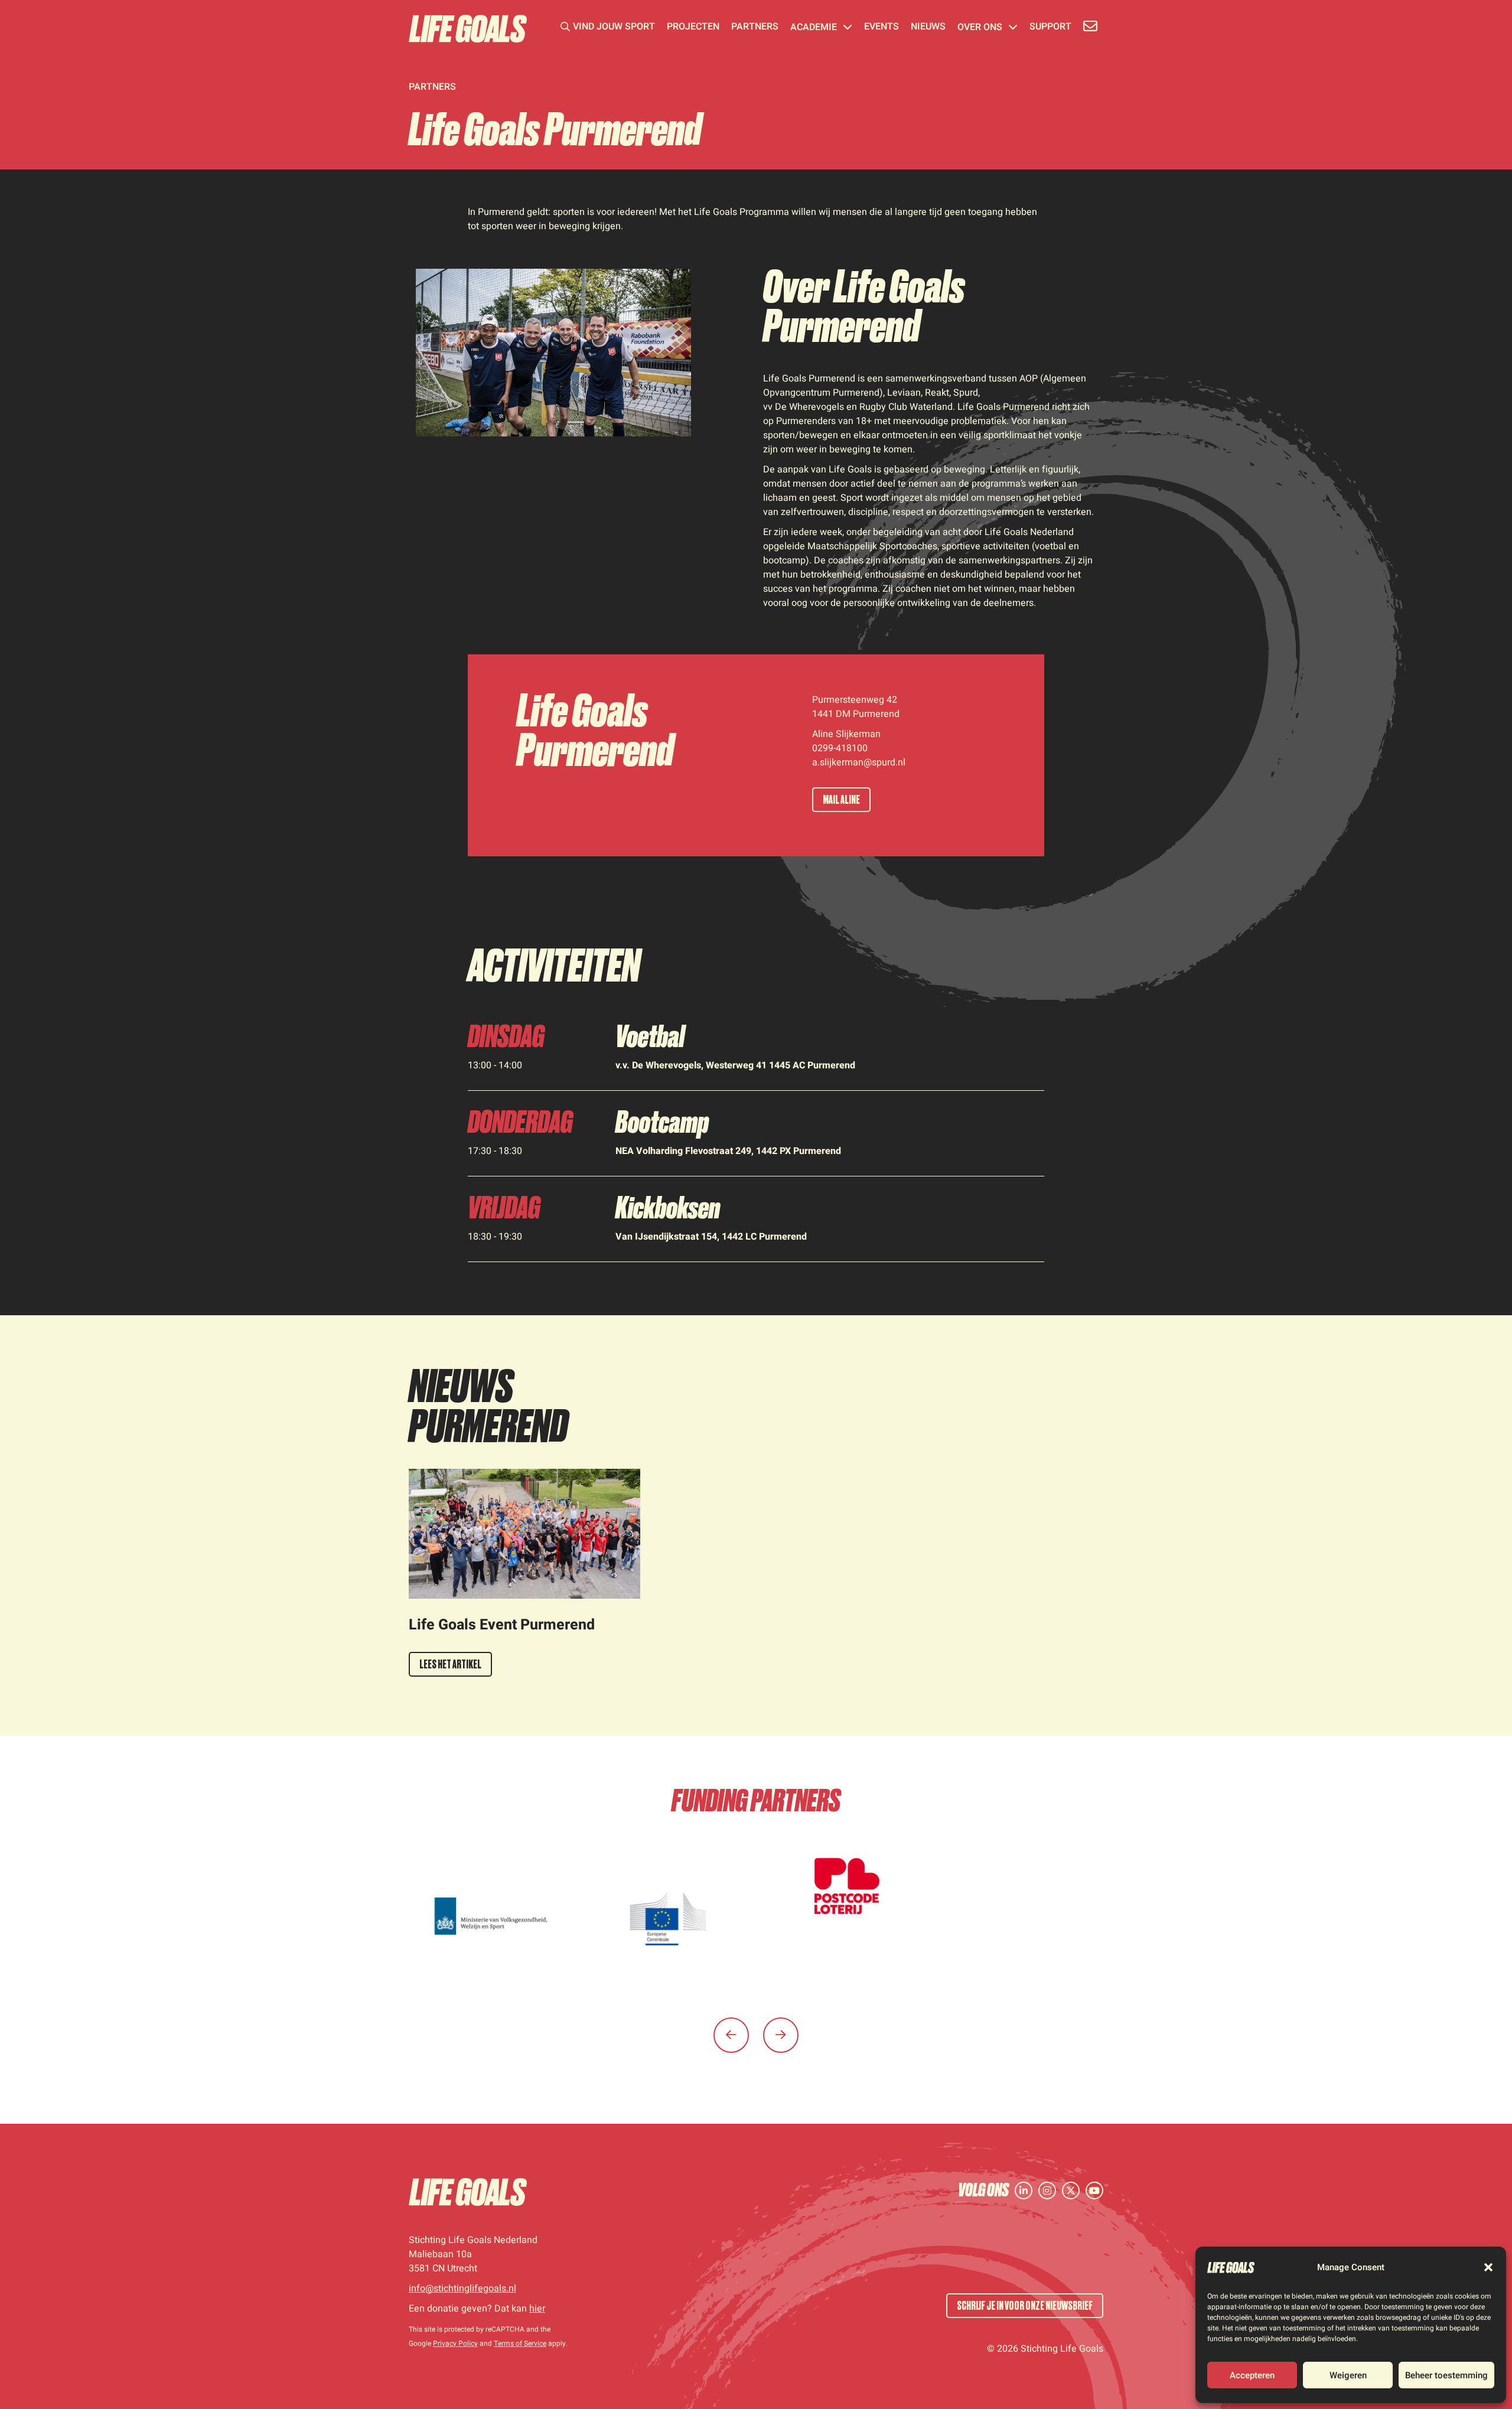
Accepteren (1252, 2375)
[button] (1488, 2267)
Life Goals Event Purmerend (502, 1625)
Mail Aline (841, 800)
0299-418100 (840, 748)
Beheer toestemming (1446, 2375)
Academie (814, 28)
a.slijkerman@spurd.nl (859, 762)
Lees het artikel (450, 1664)
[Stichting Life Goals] (468, 2192)
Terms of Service (520, 2343)
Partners (755, 28)
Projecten (693, 28)
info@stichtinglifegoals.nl (462, 2289)
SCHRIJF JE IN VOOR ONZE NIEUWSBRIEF (1025, 2306)
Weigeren (1348, 2375)
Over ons (980, 28)
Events (882, 28)
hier (537, 2309)
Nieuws (928, 28)
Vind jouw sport (614, 28)
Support (1050, 28)
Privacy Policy (455, 2343)
